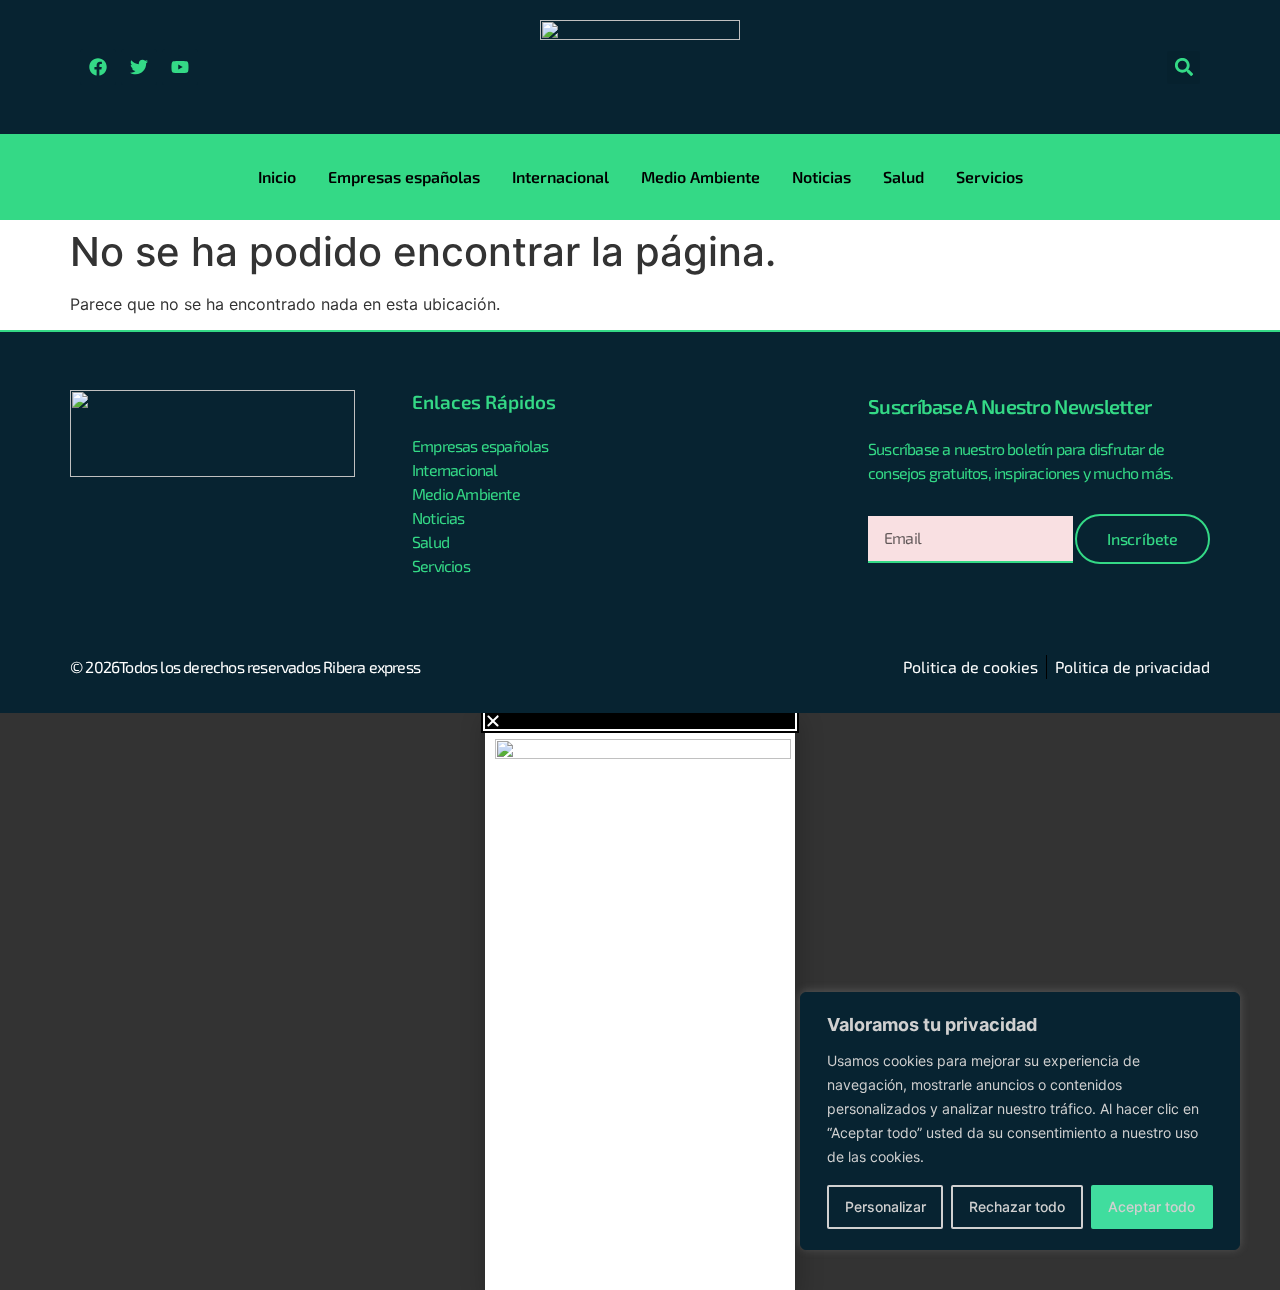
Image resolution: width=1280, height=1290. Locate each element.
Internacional (560, 176)
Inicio (277, 176)
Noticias (821, 176)
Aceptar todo (1151, 1206)
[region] (1020, 1121)
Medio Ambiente (700, 176)
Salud (903, 176)
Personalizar (885, 1206)
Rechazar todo (1017, 1206)
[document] (640, 1001)
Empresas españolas (404, 176)
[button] (1183, 67)
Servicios (989, 176)
